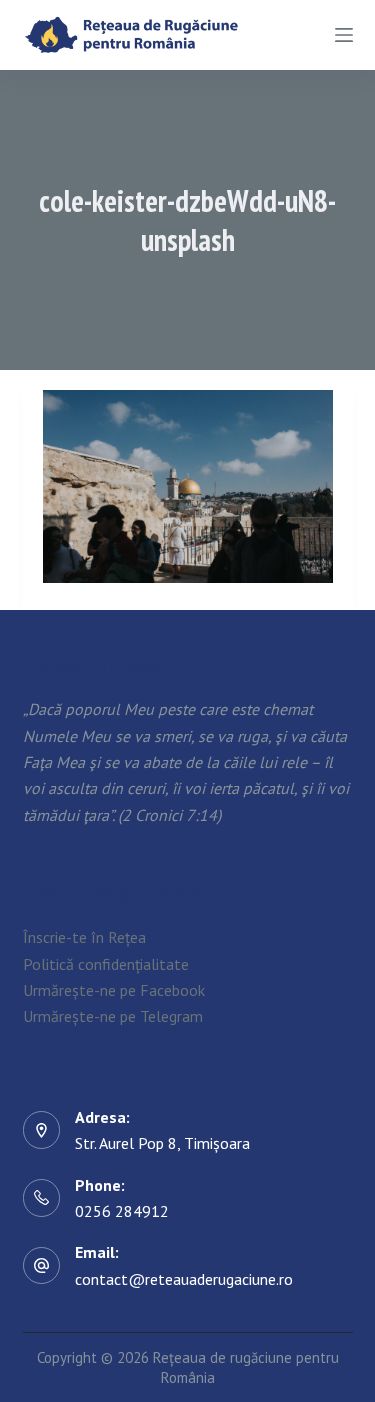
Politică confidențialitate (106, 964)
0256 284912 (122, 1211)
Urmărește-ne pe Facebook (114, 990)
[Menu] (344, 35)
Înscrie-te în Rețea (84, 937)
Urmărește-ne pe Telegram (113, 1016)
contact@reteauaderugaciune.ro (184, 1279)
